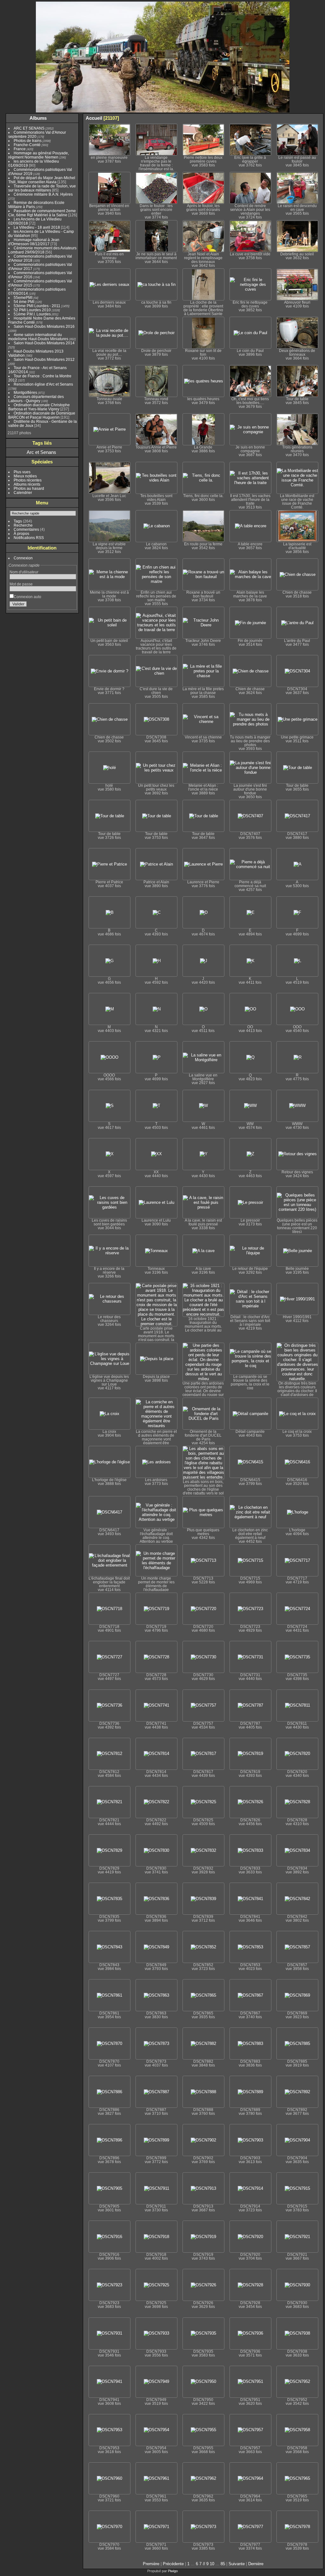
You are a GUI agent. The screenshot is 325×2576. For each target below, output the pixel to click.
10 (212, 2564)
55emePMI (23, 297)
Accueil (94, 118)
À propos (21, 533)
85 (223, 2564)
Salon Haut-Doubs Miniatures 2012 (44, 359)
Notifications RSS (29, 538)
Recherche (23, 525)
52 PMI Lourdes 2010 (32, 310)
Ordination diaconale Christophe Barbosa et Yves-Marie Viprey (39, 407)
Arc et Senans (41, 452)
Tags (18, 521)
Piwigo (173, 2571)
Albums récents (27, 484)
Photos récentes (28, 480)
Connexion (23, 558)
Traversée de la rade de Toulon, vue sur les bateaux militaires (42, 188)
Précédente (173, 2564)
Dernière (256, 2564)
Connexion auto (27, 597)
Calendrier (23, 492)
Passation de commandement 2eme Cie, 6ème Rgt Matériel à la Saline (42, 213)
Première (151, 2564)
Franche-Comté (27, 145)
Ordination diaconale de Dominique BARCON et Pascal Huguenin (42, 415)
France (20, 149)
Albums (38, 118)
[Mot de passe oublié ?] (70, 605)
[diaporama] (290, 118)
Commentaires (26, 529)
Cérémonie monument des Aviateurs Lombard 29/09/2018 (42, 250)
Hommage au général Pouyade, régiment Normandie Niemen (39, 155)
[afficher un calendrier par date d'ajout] (309, 118)
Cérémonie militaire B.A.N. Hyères (43, 194)
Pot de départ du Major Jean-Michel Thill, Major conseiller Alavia (42, 180)
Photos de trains (28, 141)
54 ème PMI (24, 302)
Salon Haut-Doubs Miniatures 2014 (44, 343)
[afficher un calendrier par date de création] (318, 118)
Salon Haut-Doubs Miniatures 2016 (44, 326)
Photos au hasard (29, 488)
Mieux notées (25, 476)
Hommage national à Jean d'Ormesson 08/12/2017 (34, 242)
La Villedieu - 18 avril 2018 (37, 227)
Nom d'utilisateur (24, 572)
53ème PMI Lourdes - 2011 (37, 306)
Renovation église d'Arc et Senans (43, 384)
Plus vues (22, 472)
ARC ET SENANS (29, 128)
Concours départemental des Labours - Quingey (36, 399)
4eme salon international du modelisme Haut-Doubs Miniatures (38, 337)
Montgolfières (25, 392)
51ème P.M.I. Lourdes (32, 314)
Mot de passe (21, 584)
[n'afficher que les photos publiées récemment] (73, 118)
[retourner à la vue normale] (299, 118)
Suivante (237, 2564)
